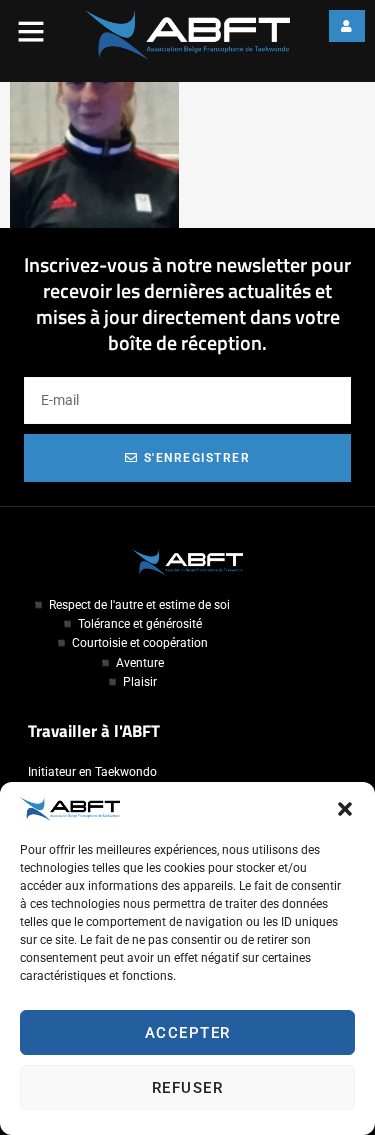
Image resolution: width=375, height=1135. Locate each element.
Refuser (188, 1088)
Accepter (188, 1033)
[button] (345, 809)
